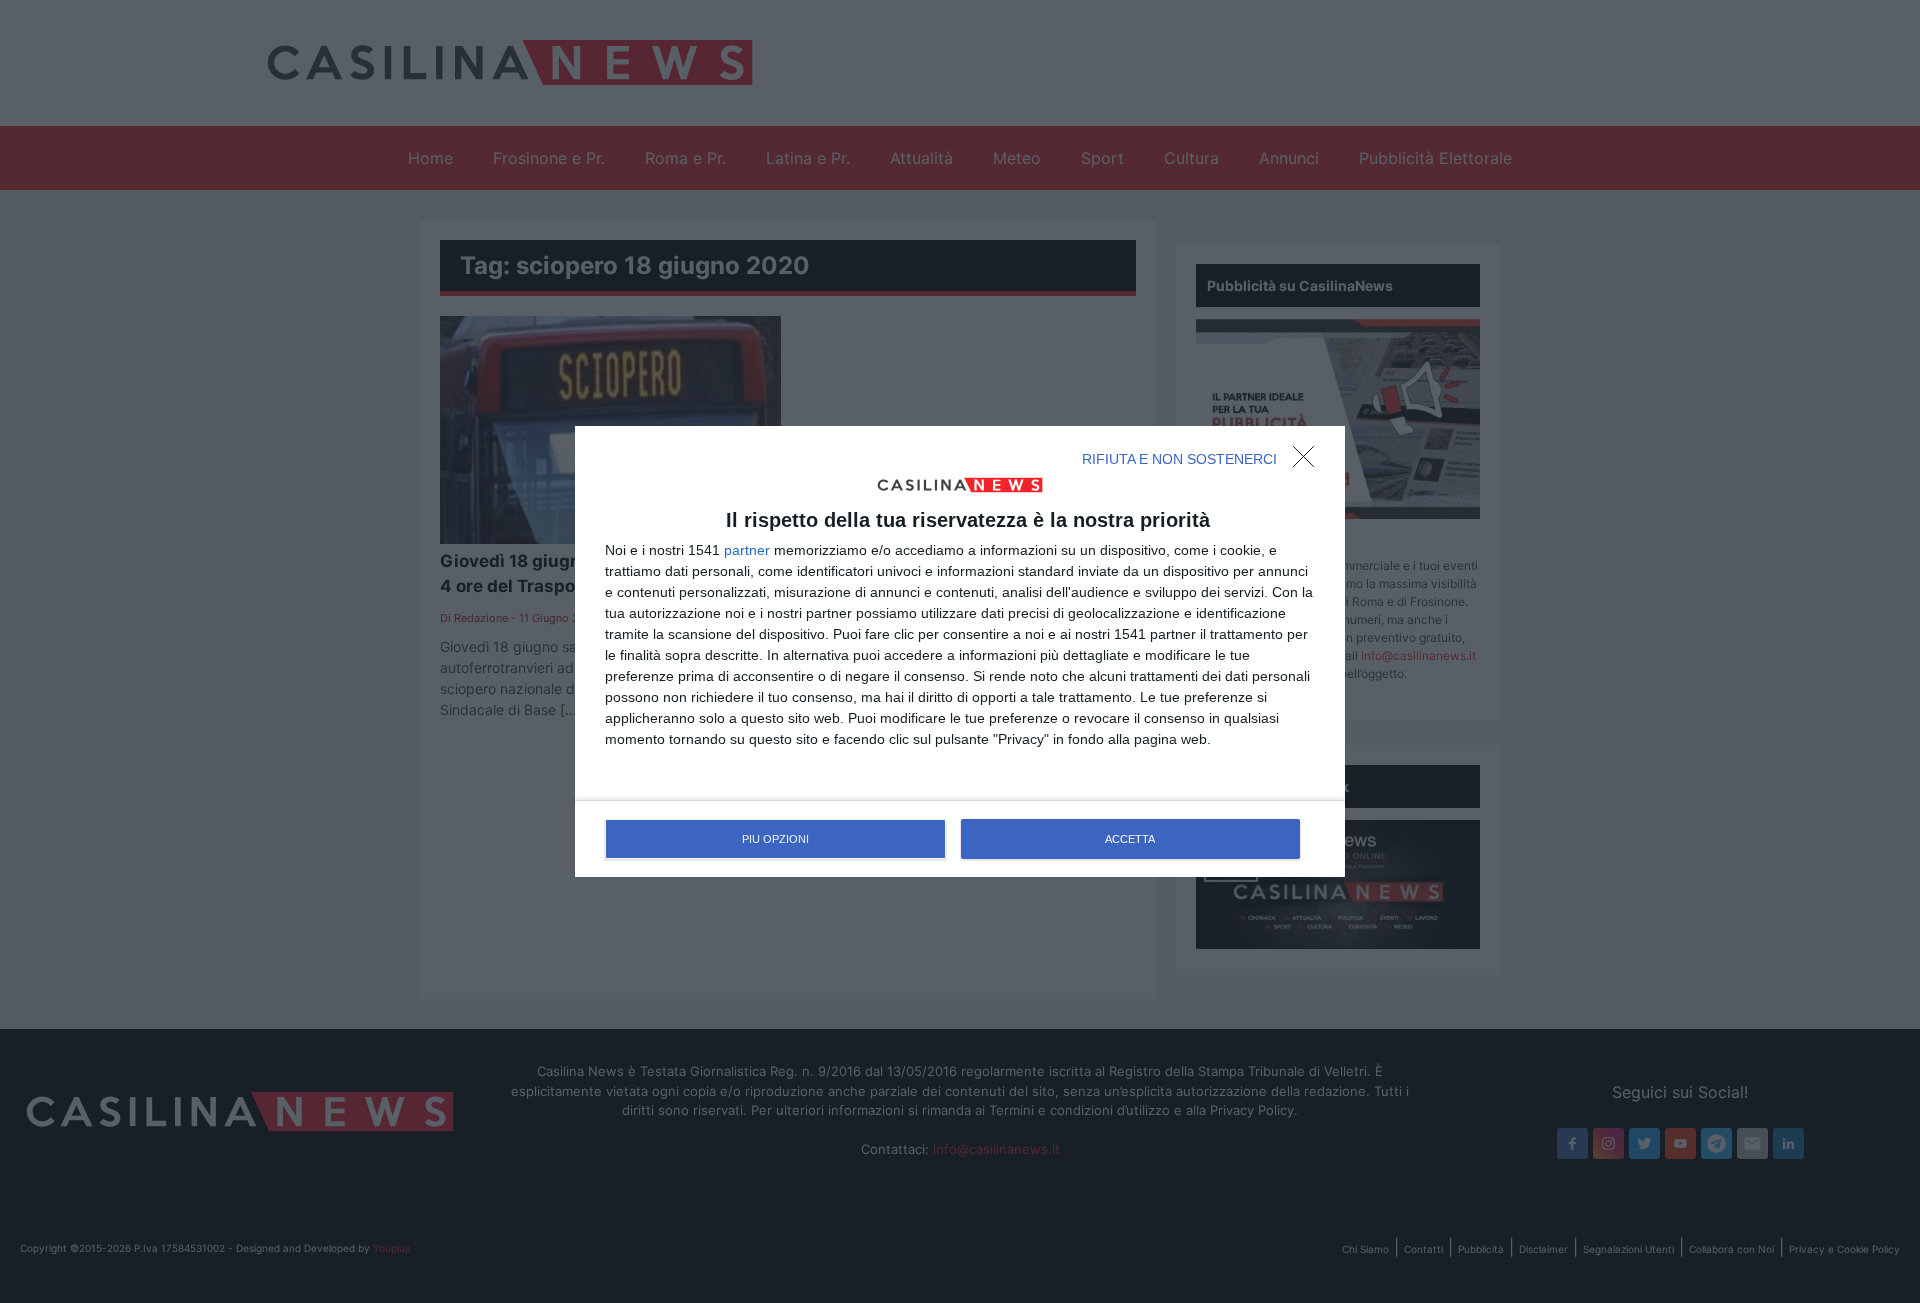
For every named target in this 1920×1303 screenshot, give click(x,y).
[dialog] (960, 652)
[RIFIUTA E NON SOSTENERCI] (1309, 462)
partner (747, 550)
